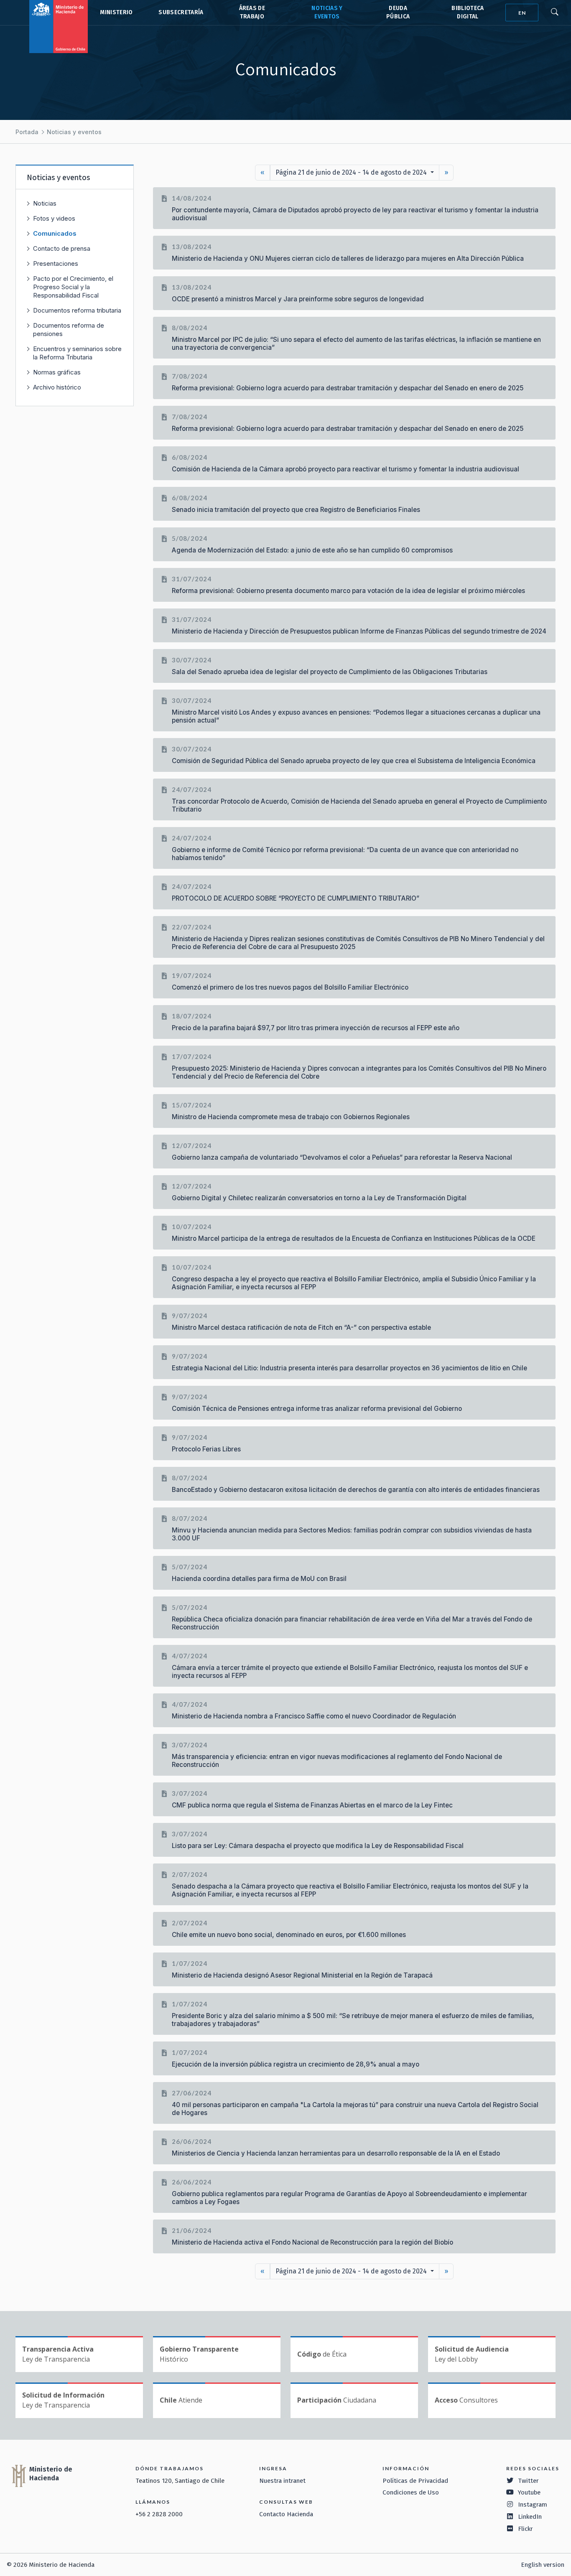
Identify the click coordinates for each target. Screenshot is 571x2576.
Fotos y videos (54, 218)
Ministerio (116, 12)
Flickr (525, 2529)
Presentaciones (56, 263)
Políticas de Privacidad (415, 2481)
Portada (27, 132)
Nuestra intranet (282, 2481)
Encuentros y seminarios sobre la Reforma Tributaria (77, 353)
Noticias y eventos (74, 132)
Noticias (45, 203)
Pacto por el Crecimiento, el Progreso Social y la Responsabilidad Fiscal (73, 287)
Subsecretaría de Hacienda (180, 13)
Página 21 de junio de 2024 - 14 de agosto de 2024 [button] (352, 172)
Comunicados (55, 233)
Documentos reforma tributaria (77, 310)
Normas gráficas (57, 372)
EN (522, 13)
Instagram (533, 2505)
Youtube (529, 2492)
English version (543, 2565)
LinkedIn (530, 2517)
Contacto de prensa (62, 248)
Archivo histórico (57, 387)
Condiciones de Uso (411, 2492)
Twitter (528, 2481)
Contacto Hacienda (286, 2514)
